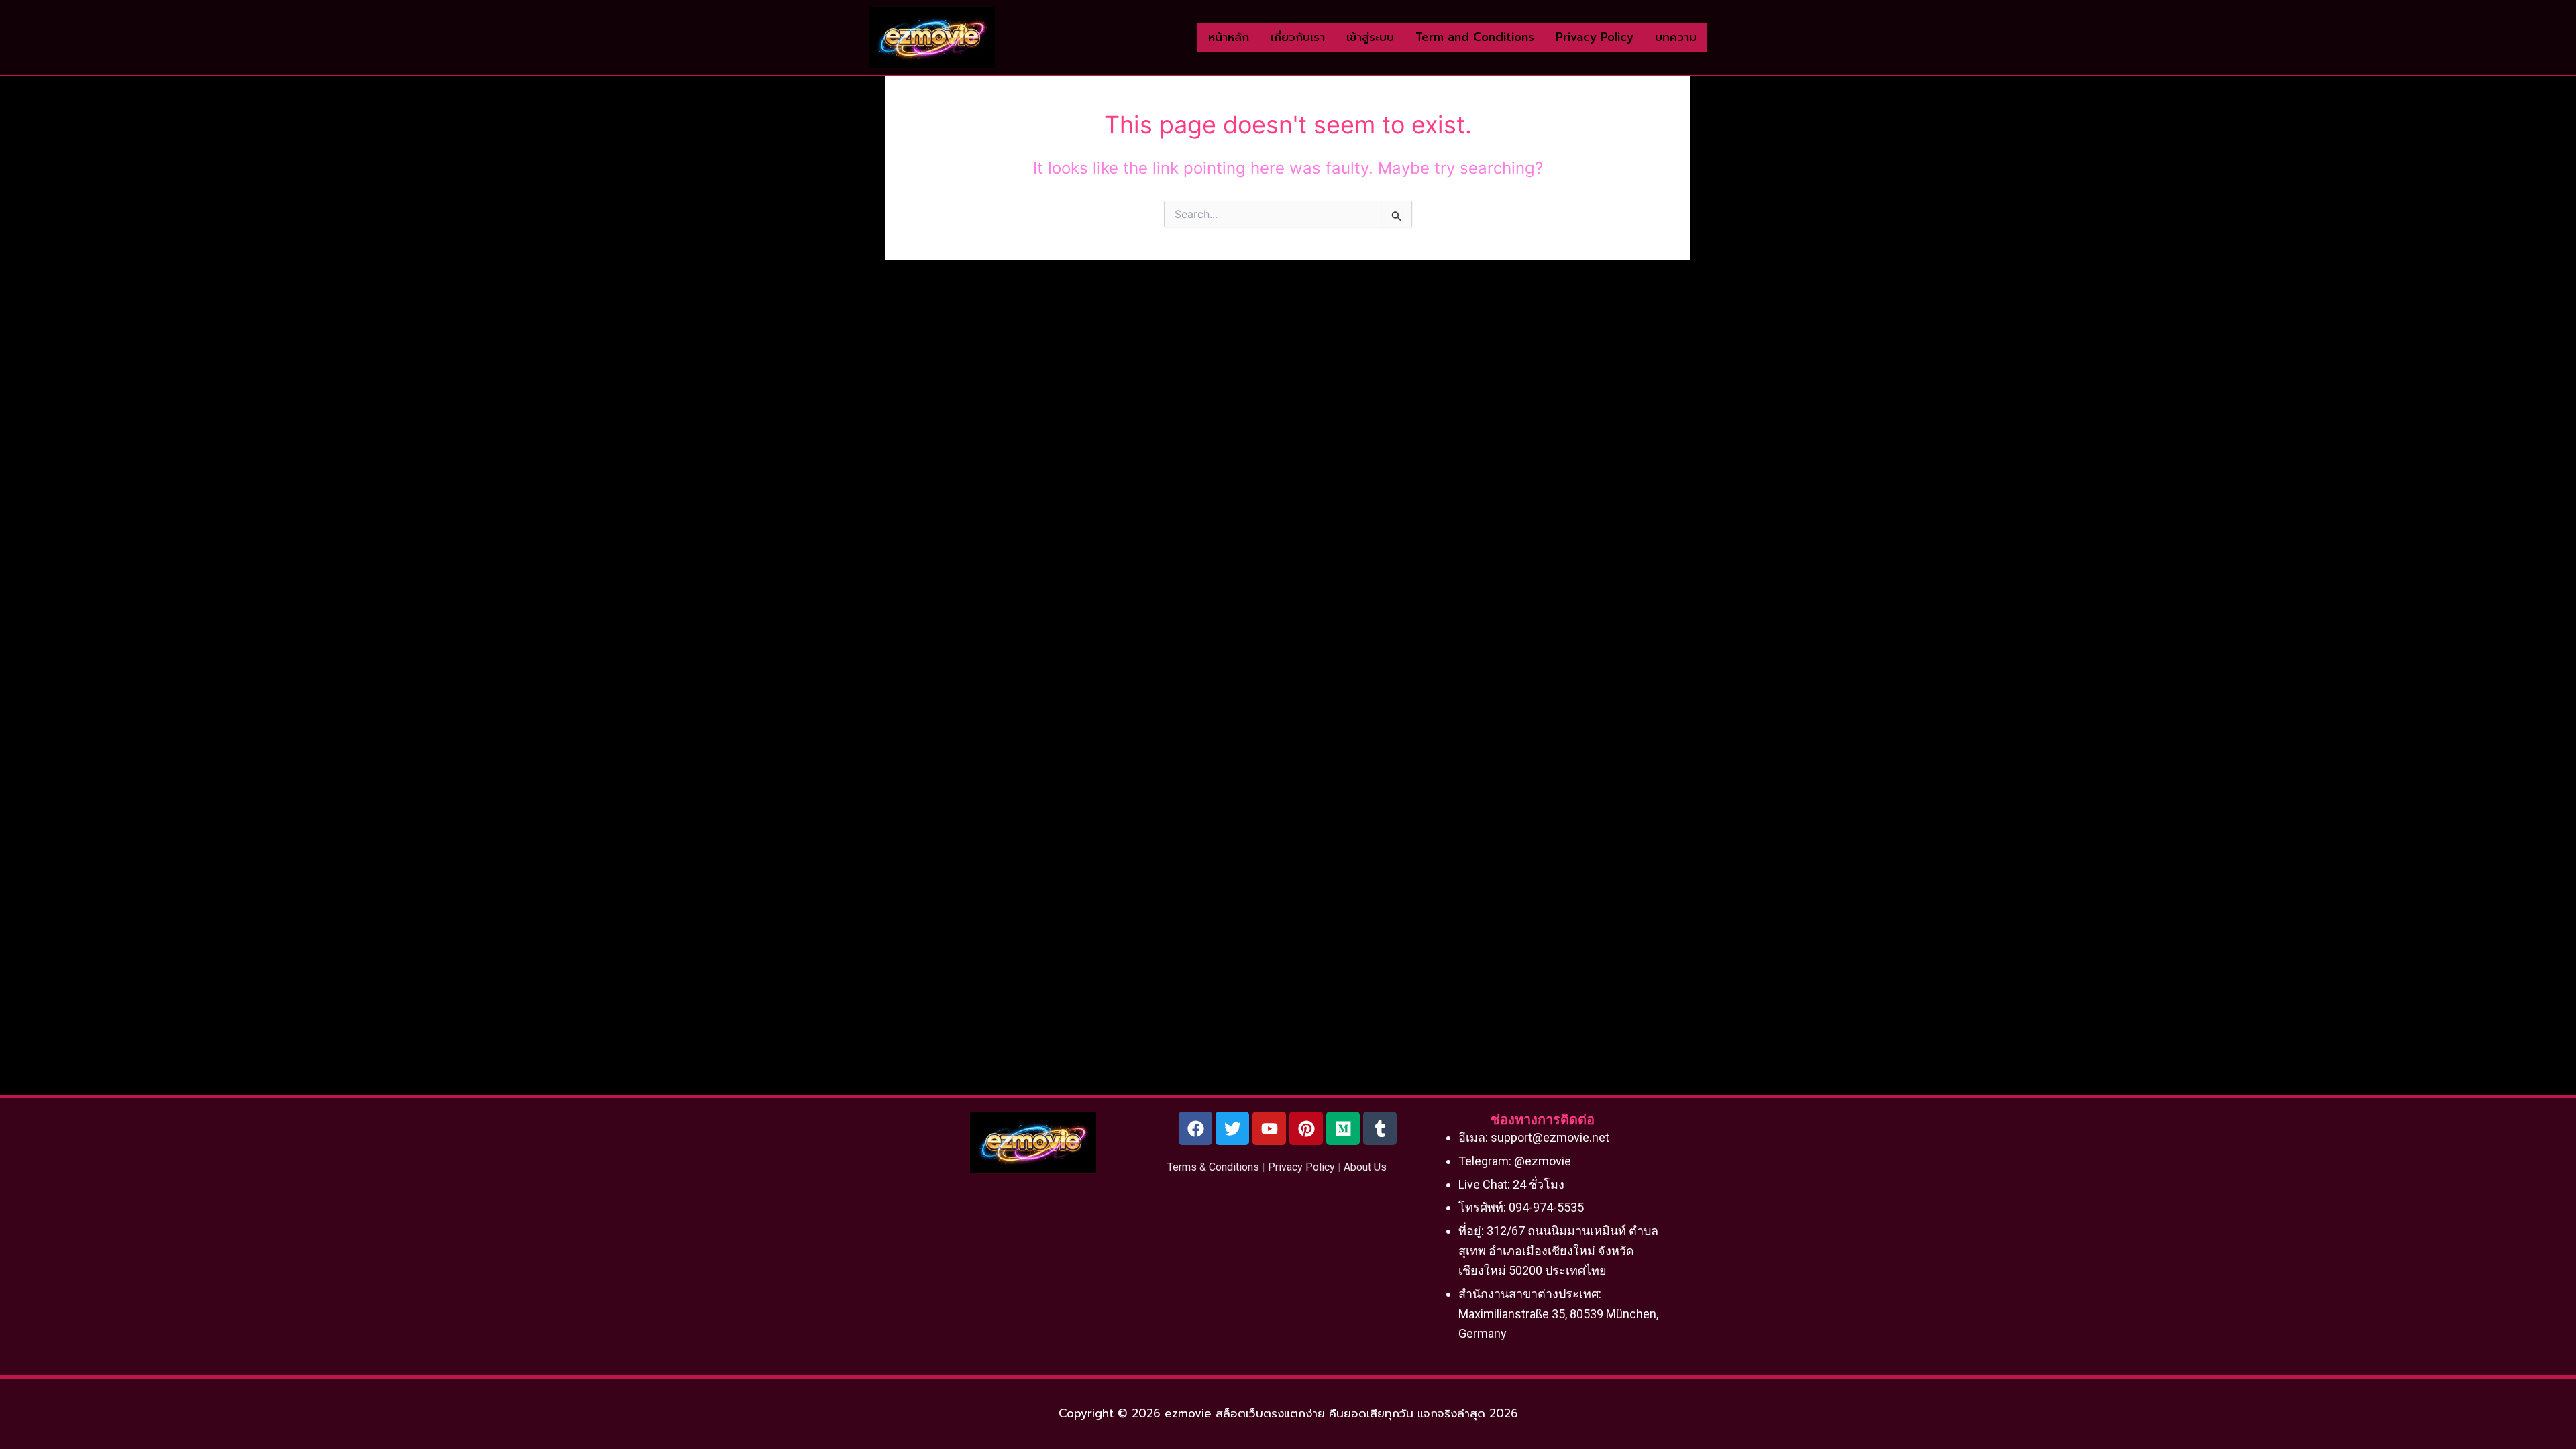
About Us (1365, 1167)
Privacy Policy (1301, 1167)
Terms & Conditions (1213, 1167)
